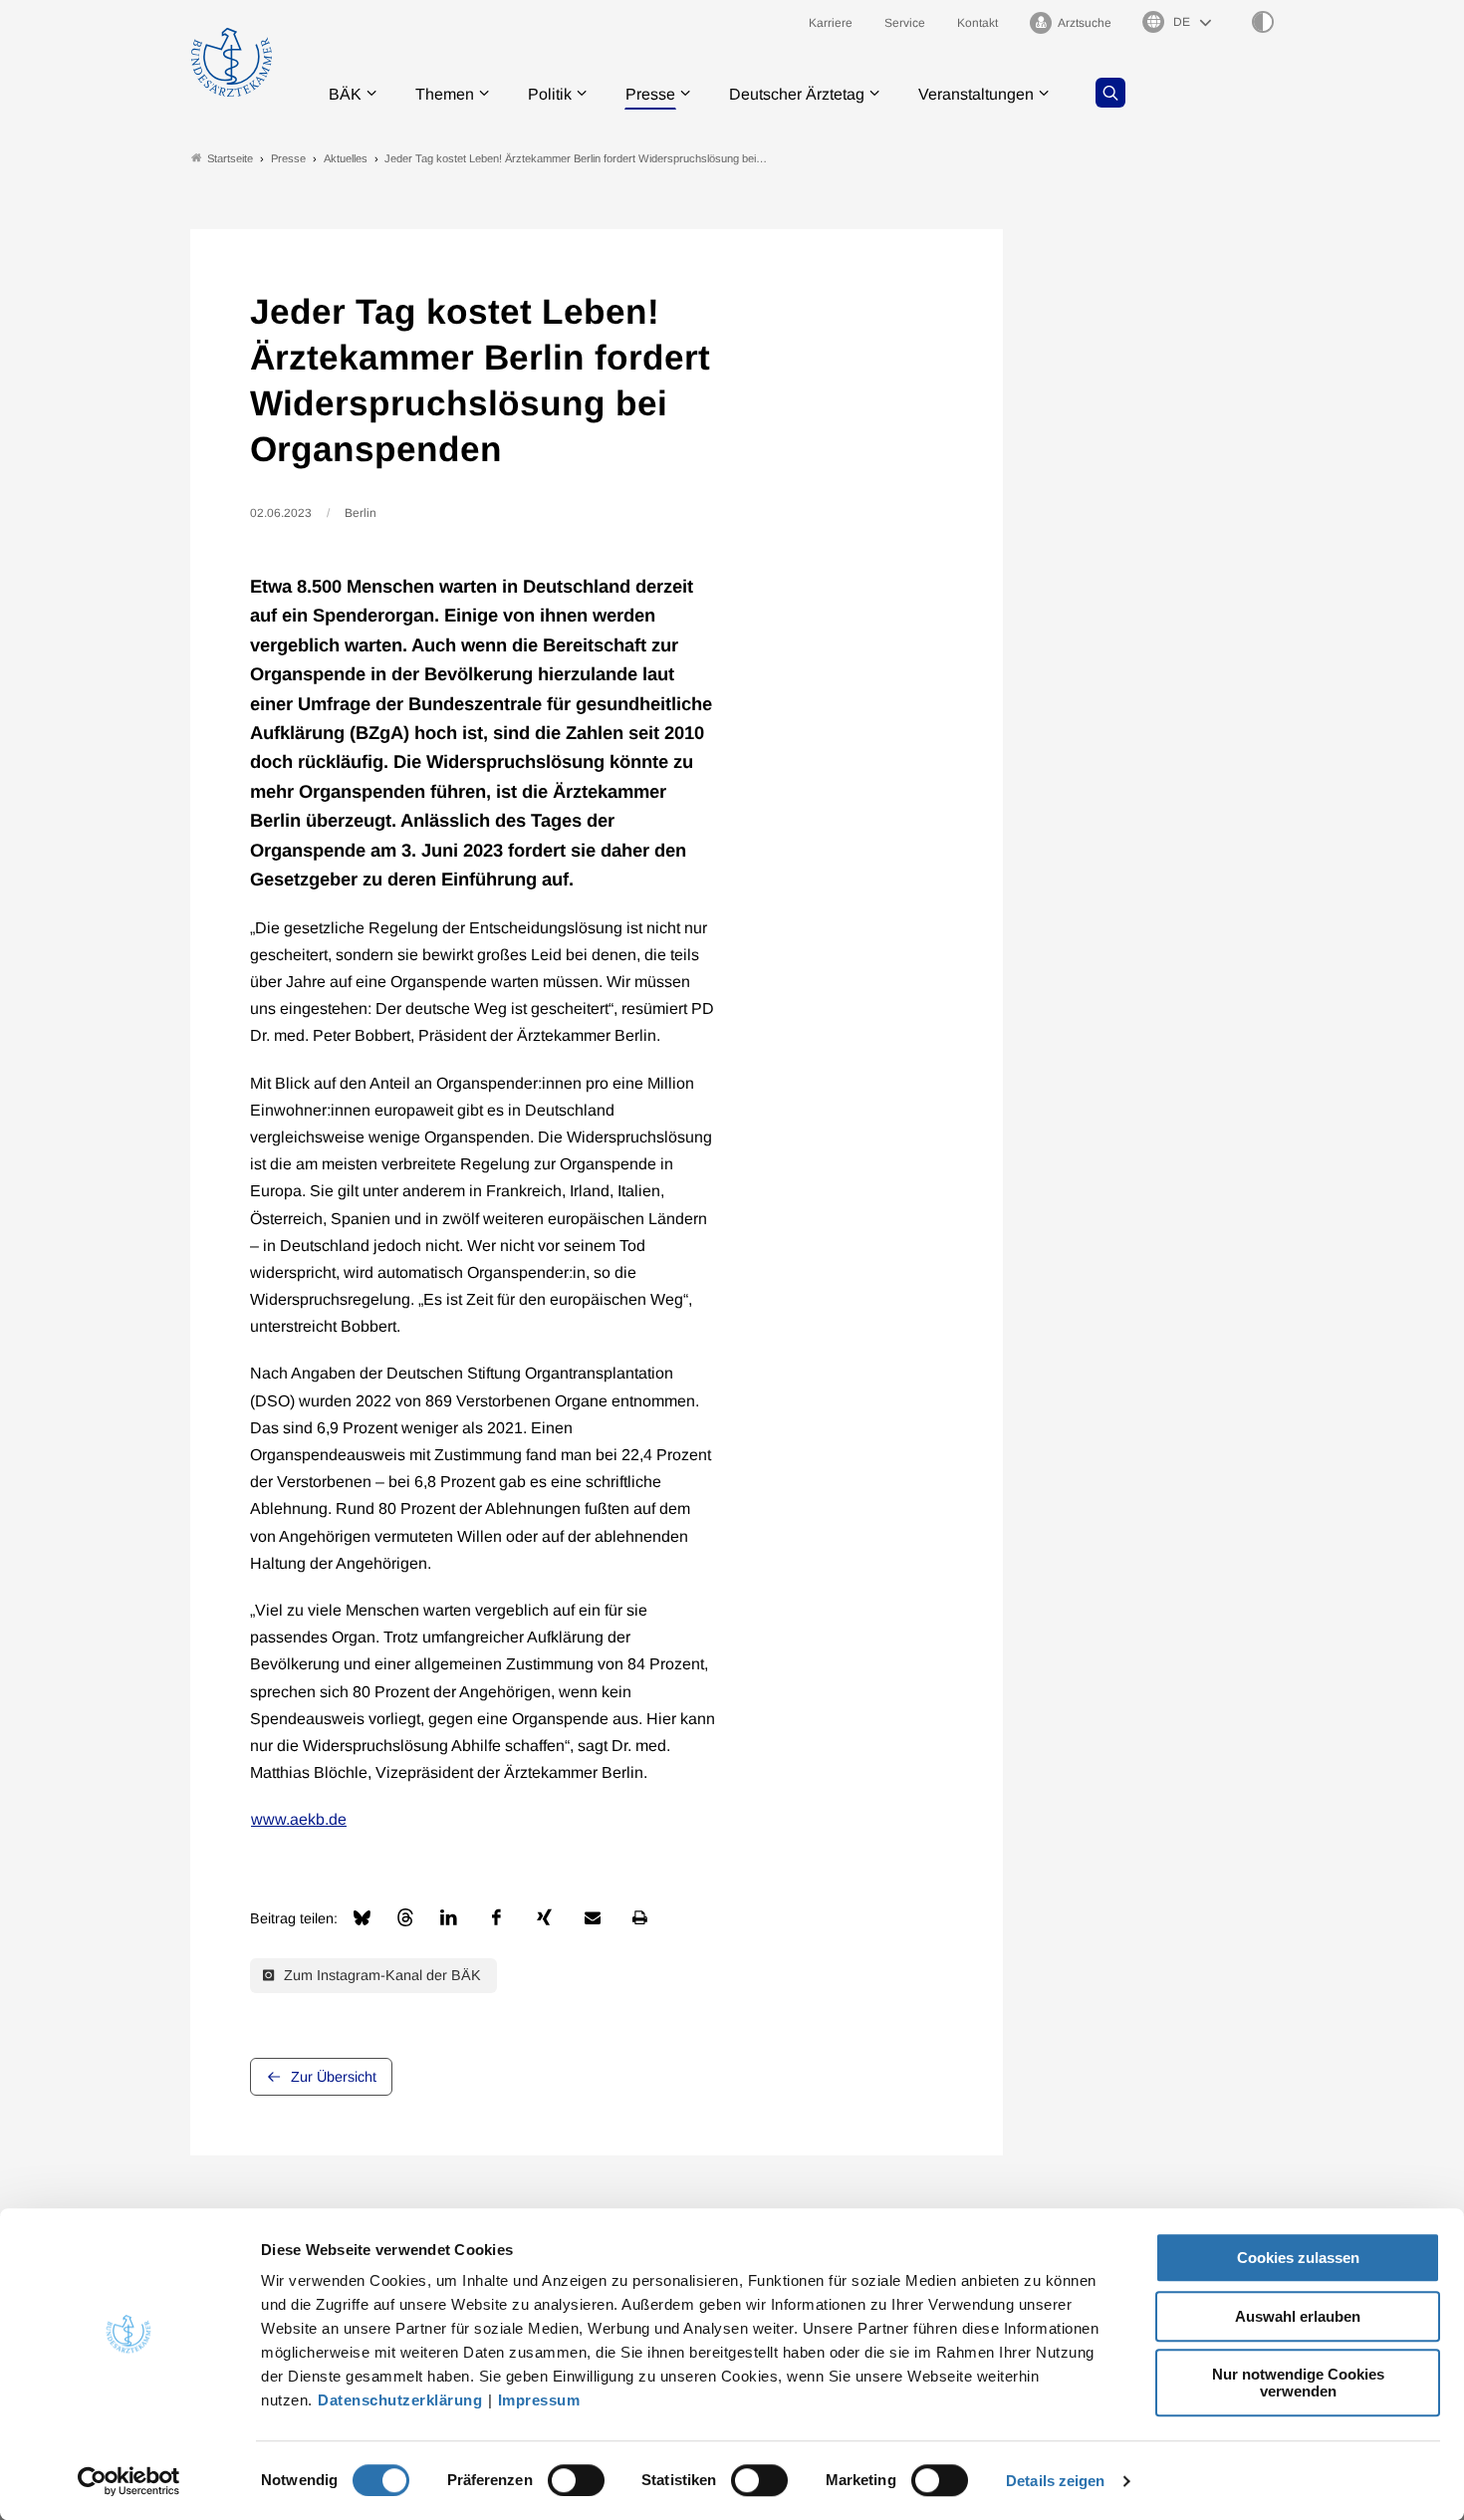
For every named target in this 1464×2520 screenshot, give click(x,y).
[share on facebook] (497, 1917)
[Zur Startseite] (232, 62)
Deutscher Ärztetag (797, 94)
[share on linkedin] (449, 1917)
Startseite (230, 158)
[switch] (576, 2480)
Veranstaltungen (976, 94)
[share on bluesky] (362, 1918)
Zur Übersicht (334, 2077)
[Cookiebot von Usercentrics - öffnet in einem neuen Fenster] (129, 2481)
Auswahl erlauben (1298, 2316)
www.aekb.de (299, 1819)
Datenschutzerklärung (400, 2400)
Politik (550, 94)
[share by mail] (593, 1917)
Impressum (539, 2400)
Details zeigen (1055, 2481)
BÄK (345, 94)
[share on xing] (545, 1917)
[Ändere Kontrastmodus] (1263, 22)
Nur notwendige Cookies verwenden (1298, 2383)
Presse (650, 94)
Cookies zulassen (1298, 2258)
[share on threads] (405, 1917)
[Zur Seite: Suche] (1110, 93)
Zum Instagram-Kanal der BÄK (380, 1975)
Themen (445, 94)
